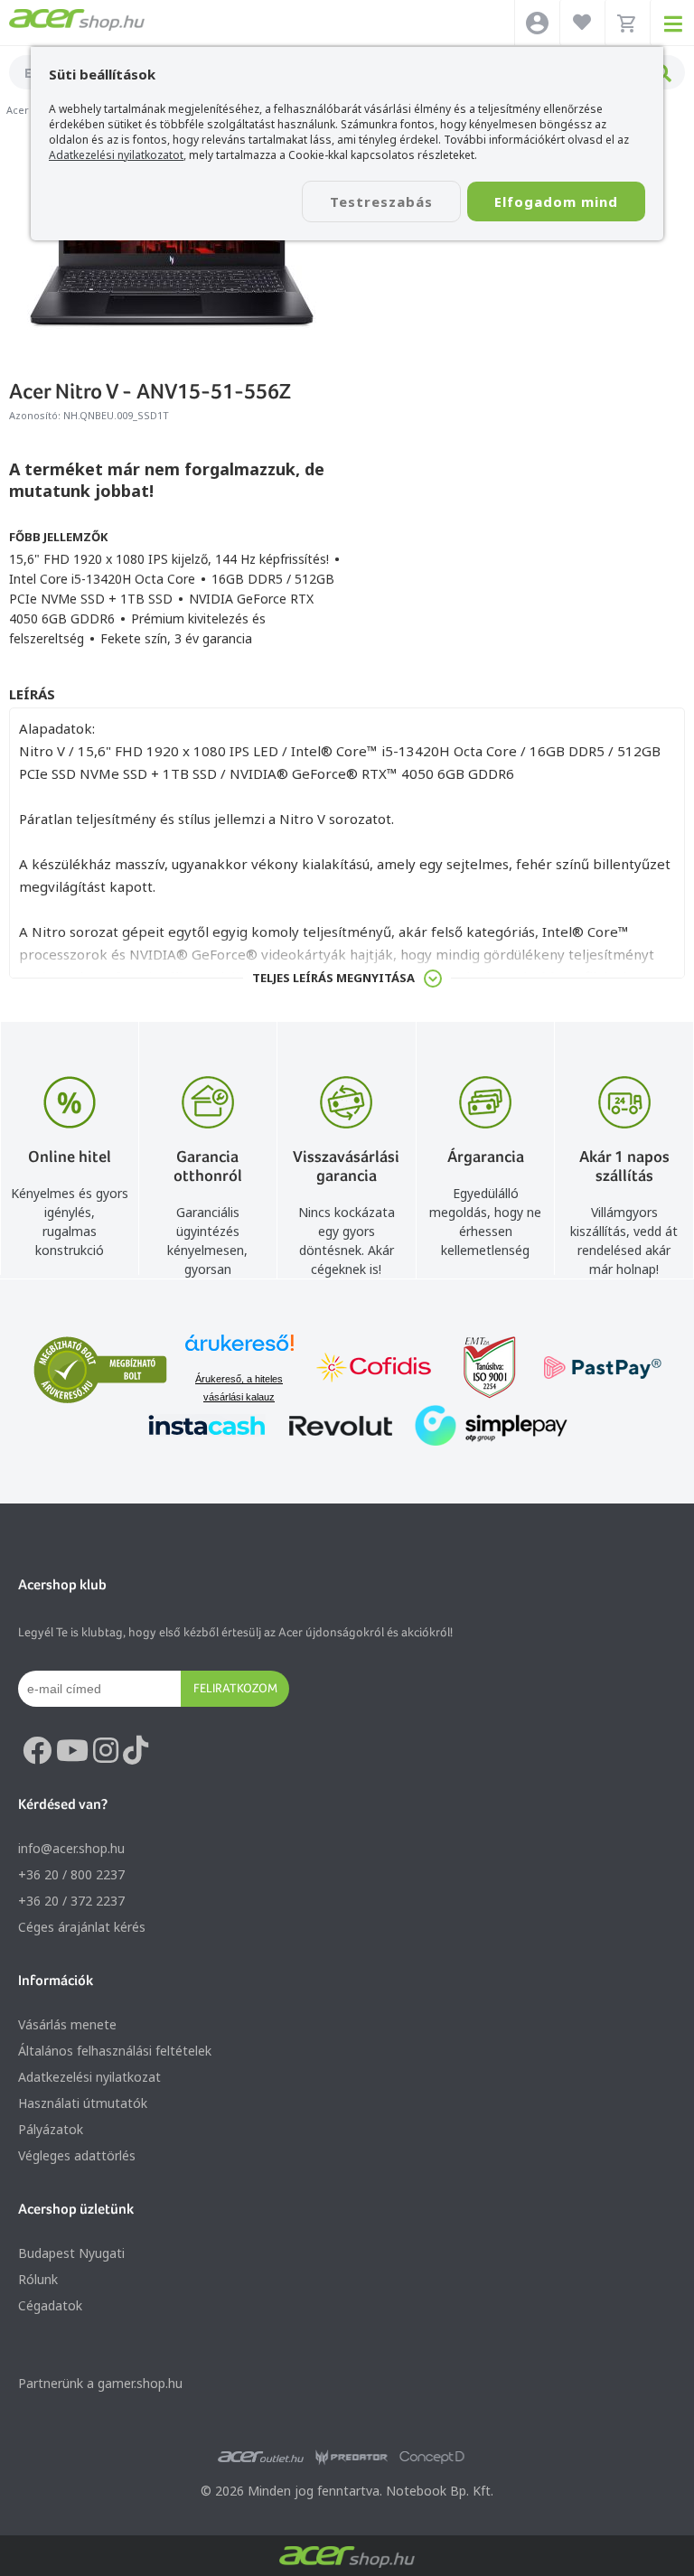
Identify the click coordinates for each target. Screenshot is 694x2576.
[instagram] (106, 1751)
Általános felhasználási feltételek (115, 2051)
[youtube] (72, 1751)
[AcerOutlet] (261, 2458)
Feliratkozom (235, 1688)
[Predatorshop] (352, 2458)
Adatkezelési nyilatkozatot (116, 155)
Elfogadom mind (556, 201)
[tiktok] (136, 1751)
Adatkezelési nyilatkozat (89, 2077)
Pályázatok (51, 2129)
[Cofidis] (374, 1369)
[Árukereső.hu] (239, 1351)
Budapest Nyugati (71, 2253)
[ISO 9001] (479, 1369)
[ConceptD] (432, 2458)
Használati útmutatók (83, 2103)
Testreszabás (381, 201)
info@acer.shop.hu (71, 1848)
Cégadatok (50, 2305)
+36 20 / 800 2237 (71, 1874)
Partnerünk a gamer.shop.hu (100, 2383)
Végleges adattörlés (77, 2155)
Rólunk (38, 2279)
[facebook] (37, 1751)
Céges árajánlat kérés (82, 1927)
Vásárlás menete (67, 2024)
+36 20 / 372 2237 (71, 1901)
